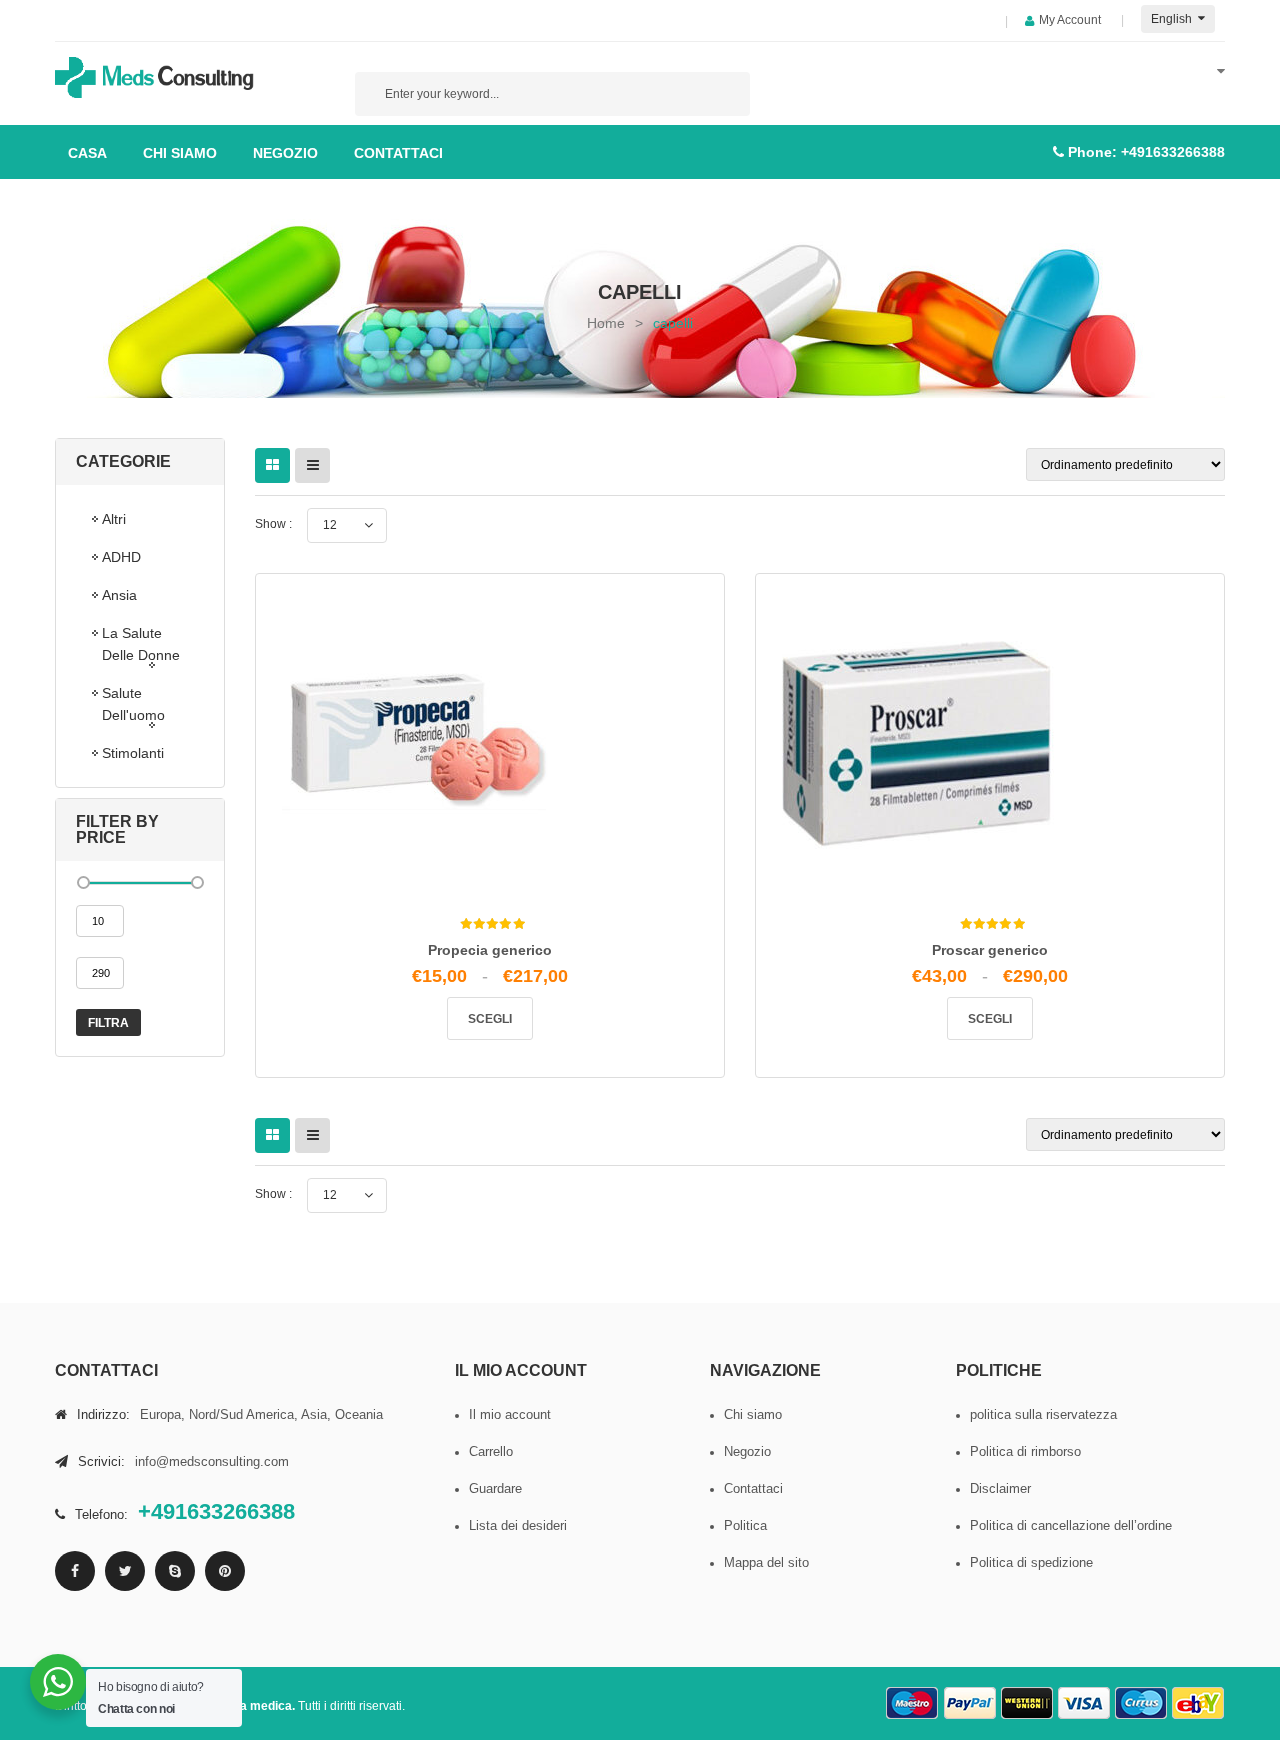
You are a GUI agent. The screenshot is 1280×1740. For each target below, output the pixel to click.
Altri (114, 519)
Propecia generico (490, 950)
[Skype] (175, 1571)
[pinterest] (225, 1571)
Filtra (108, 1023)
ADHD (121, 557)
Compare (496, 976)
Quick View (538, 983)
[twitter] (125, 1571)
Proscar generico (990, 950)
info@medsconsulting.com (212, 1461)
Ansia (119, 595)
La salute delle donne (141, 644)
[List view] (312, 465)
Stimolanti (133, 753)
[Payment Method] (913, 1703)
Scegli (490, 1019)
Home (606, 323)
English (1173, 19)
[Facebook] (75, 1571)
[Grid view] (272, 465)
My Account (1070, 20)
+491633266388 (1173, 152)
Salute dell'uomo (133, 704)
